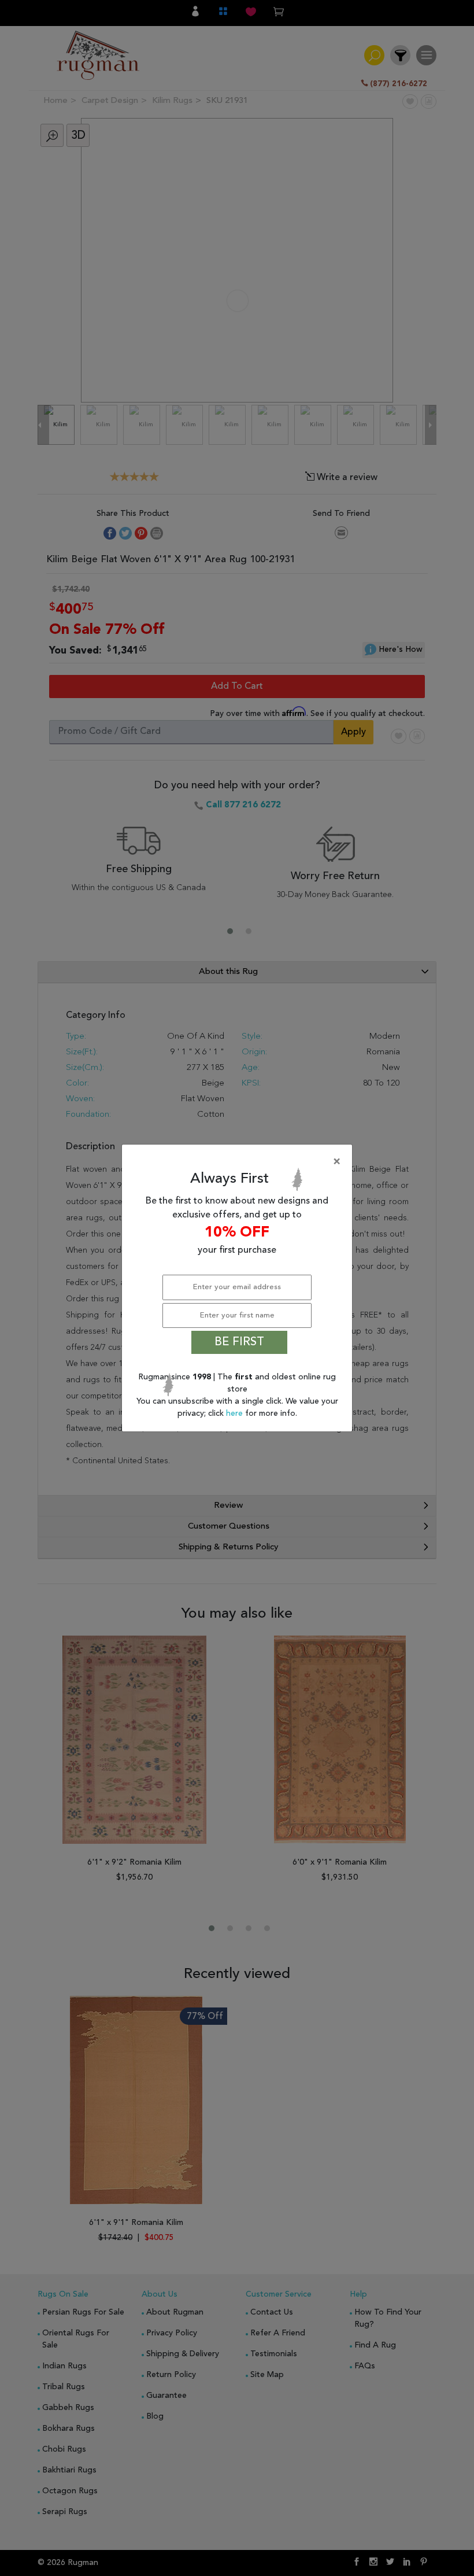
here (236, 1414)
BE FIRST (239, 1342)
